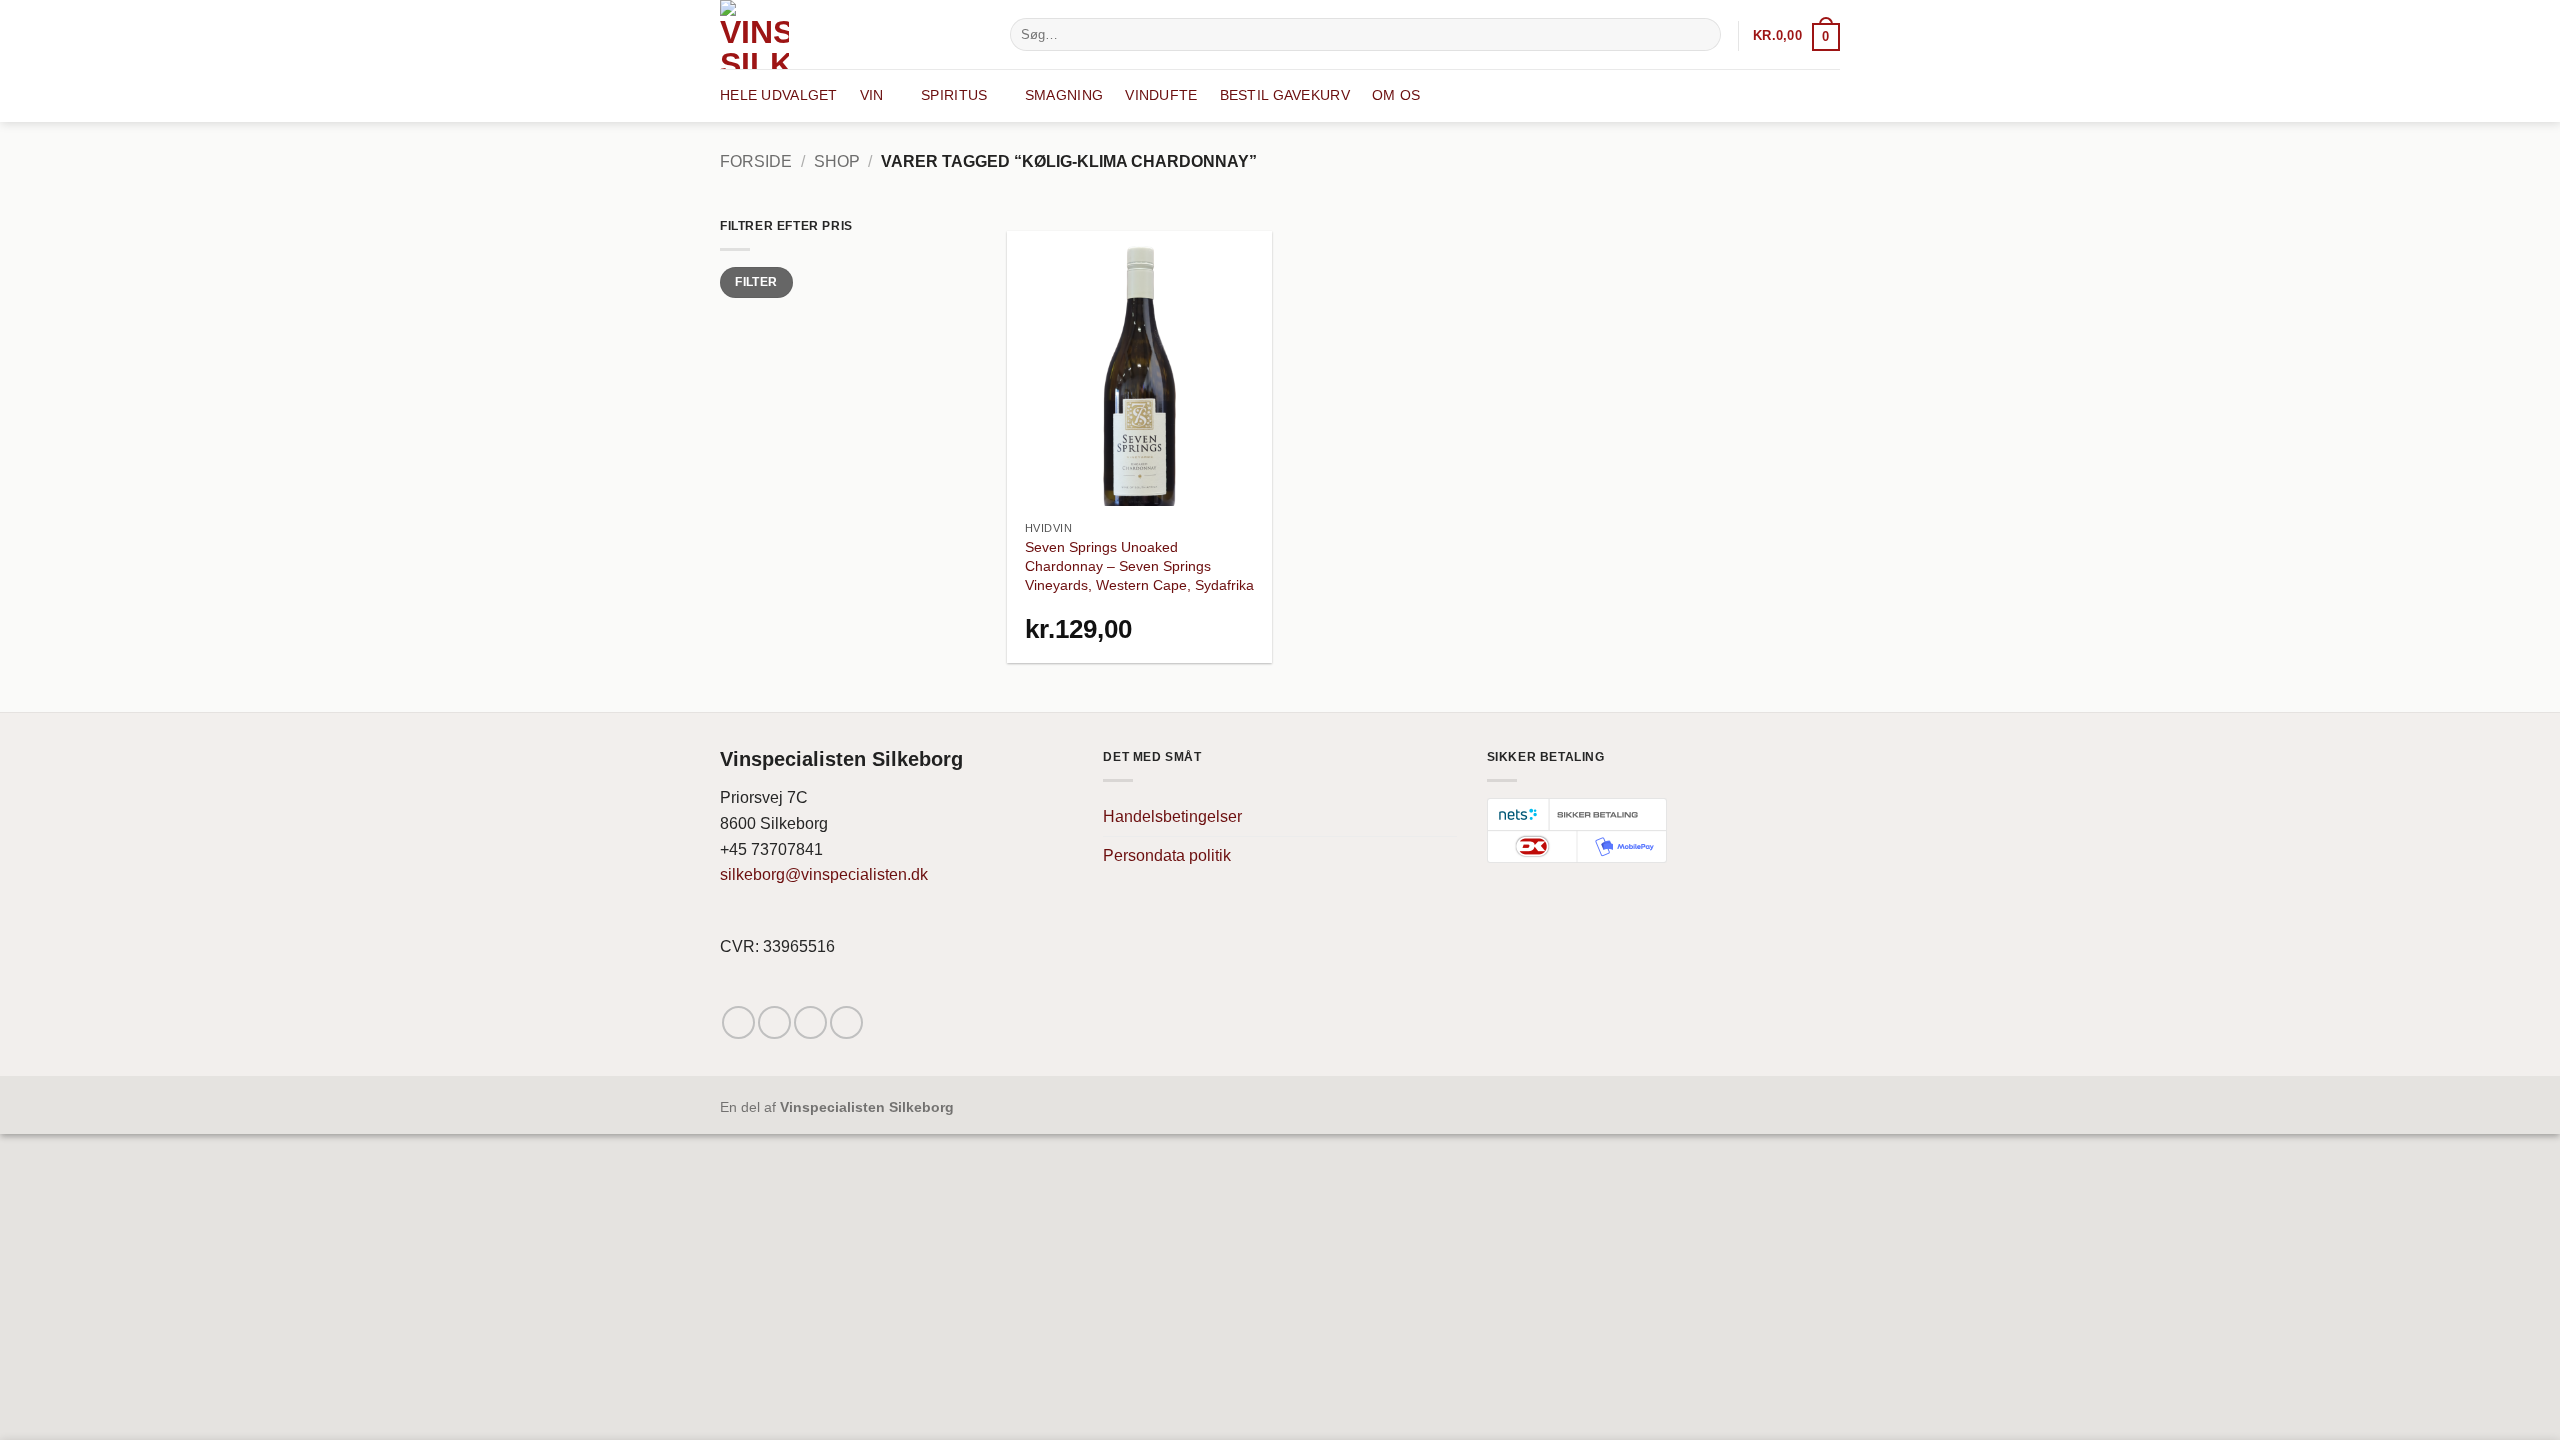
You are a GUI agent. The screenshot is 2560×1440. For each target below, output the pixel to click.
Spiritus (954, 95)
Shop (837, 161)
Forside (756, 161)
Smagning (1064, 95)
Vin (872, 95)
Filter (756, 282)
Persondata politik (1167, 855)
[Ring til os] (846, 1022)
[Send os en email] (810, 1022)
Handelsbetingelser (1172, 816)
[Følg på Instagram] (774, 1022)
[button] (1796, 35)
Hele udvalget (779, 95)
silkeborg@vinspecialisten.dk (824, 874)
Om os (1396, 95)
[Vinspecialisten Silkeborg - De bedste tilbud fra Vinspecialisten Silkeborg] (850, 34)
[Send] (1702, 35)
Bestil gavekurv (1285, 95)
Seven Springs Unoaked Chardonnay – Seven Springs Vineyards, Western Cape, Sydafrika (1139, 565)
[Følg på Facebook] (738, 1022)
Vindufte (1161, 95)
